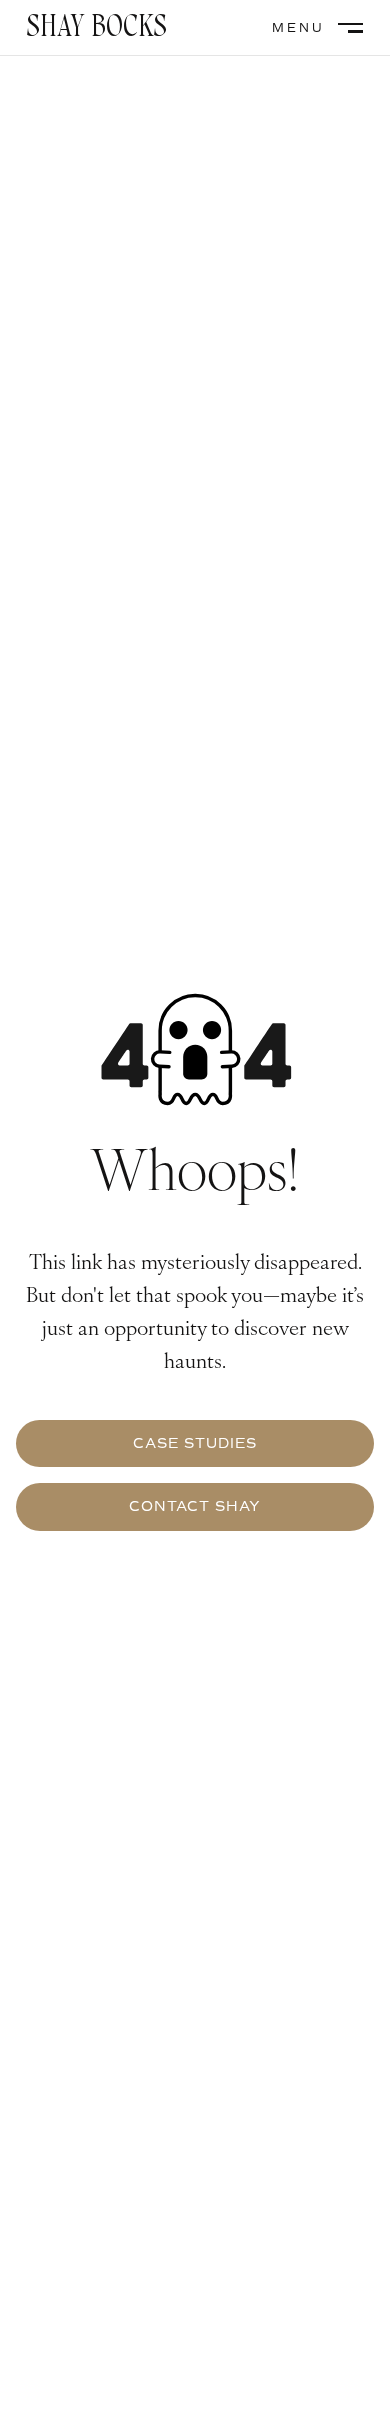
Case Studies (195, 1443)
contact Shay (195, 1506)
